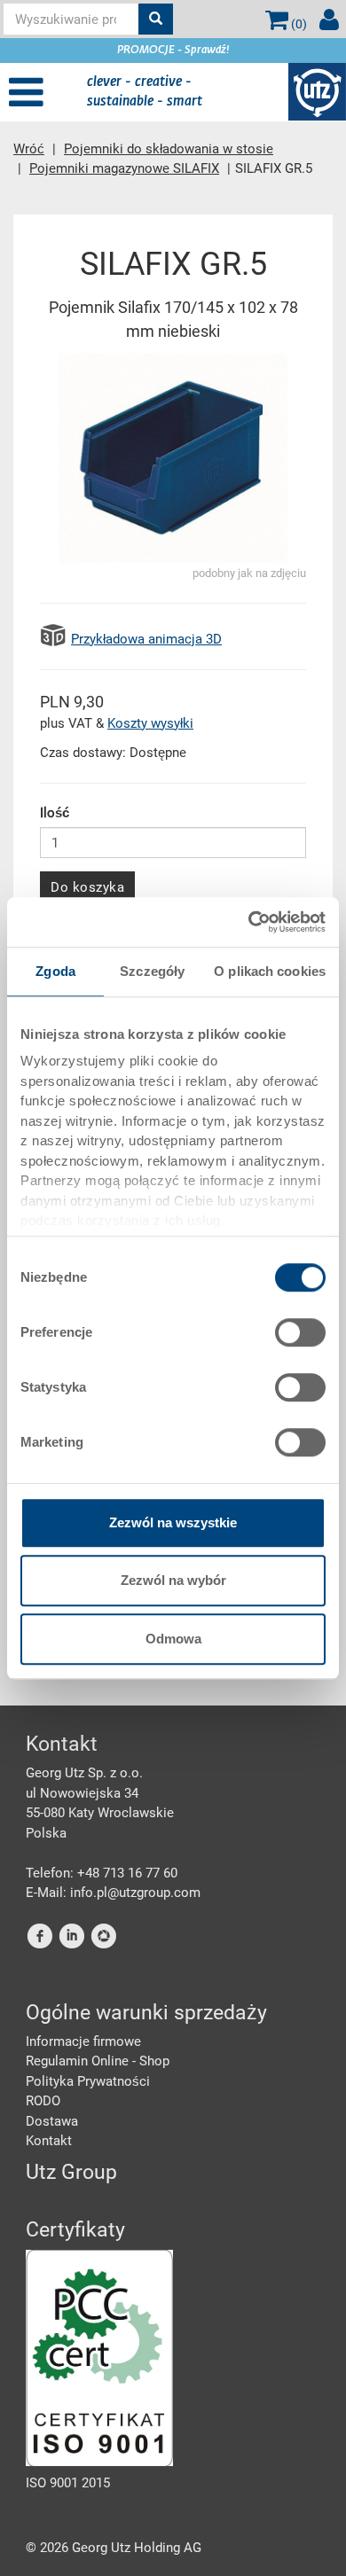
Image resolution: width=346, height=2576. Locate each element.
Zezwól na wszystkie (173, 1522)
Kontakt (49, 2141)
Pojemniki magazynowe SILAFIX (124, 168)
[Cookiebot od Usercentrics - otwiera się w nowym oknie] (249, 922)
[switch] (300, 1332)
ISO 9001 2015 (68, 2483)
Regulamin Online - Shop (98, 2061)
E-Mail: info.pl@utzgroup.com (113, 1893)
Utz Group (71, 2172)
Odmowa (173, 1639)
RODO (43, 2101)
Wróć (29, 149)
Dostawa (52, 2121)
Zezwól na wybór (173, 1580)
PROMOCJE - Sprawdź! (173, 51)
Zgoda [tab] (55, 971)
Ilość (55, 813)
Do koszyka (87, 887)
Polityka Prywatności (88, 2081)
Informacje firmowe (83, 2041)
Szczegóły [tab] (152, 971)
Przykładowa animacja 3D (146, 639)
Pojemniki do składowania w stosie (169, 149)
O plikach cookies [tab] (270, 971)
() (298, 24)
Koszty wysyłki (150, 723)
